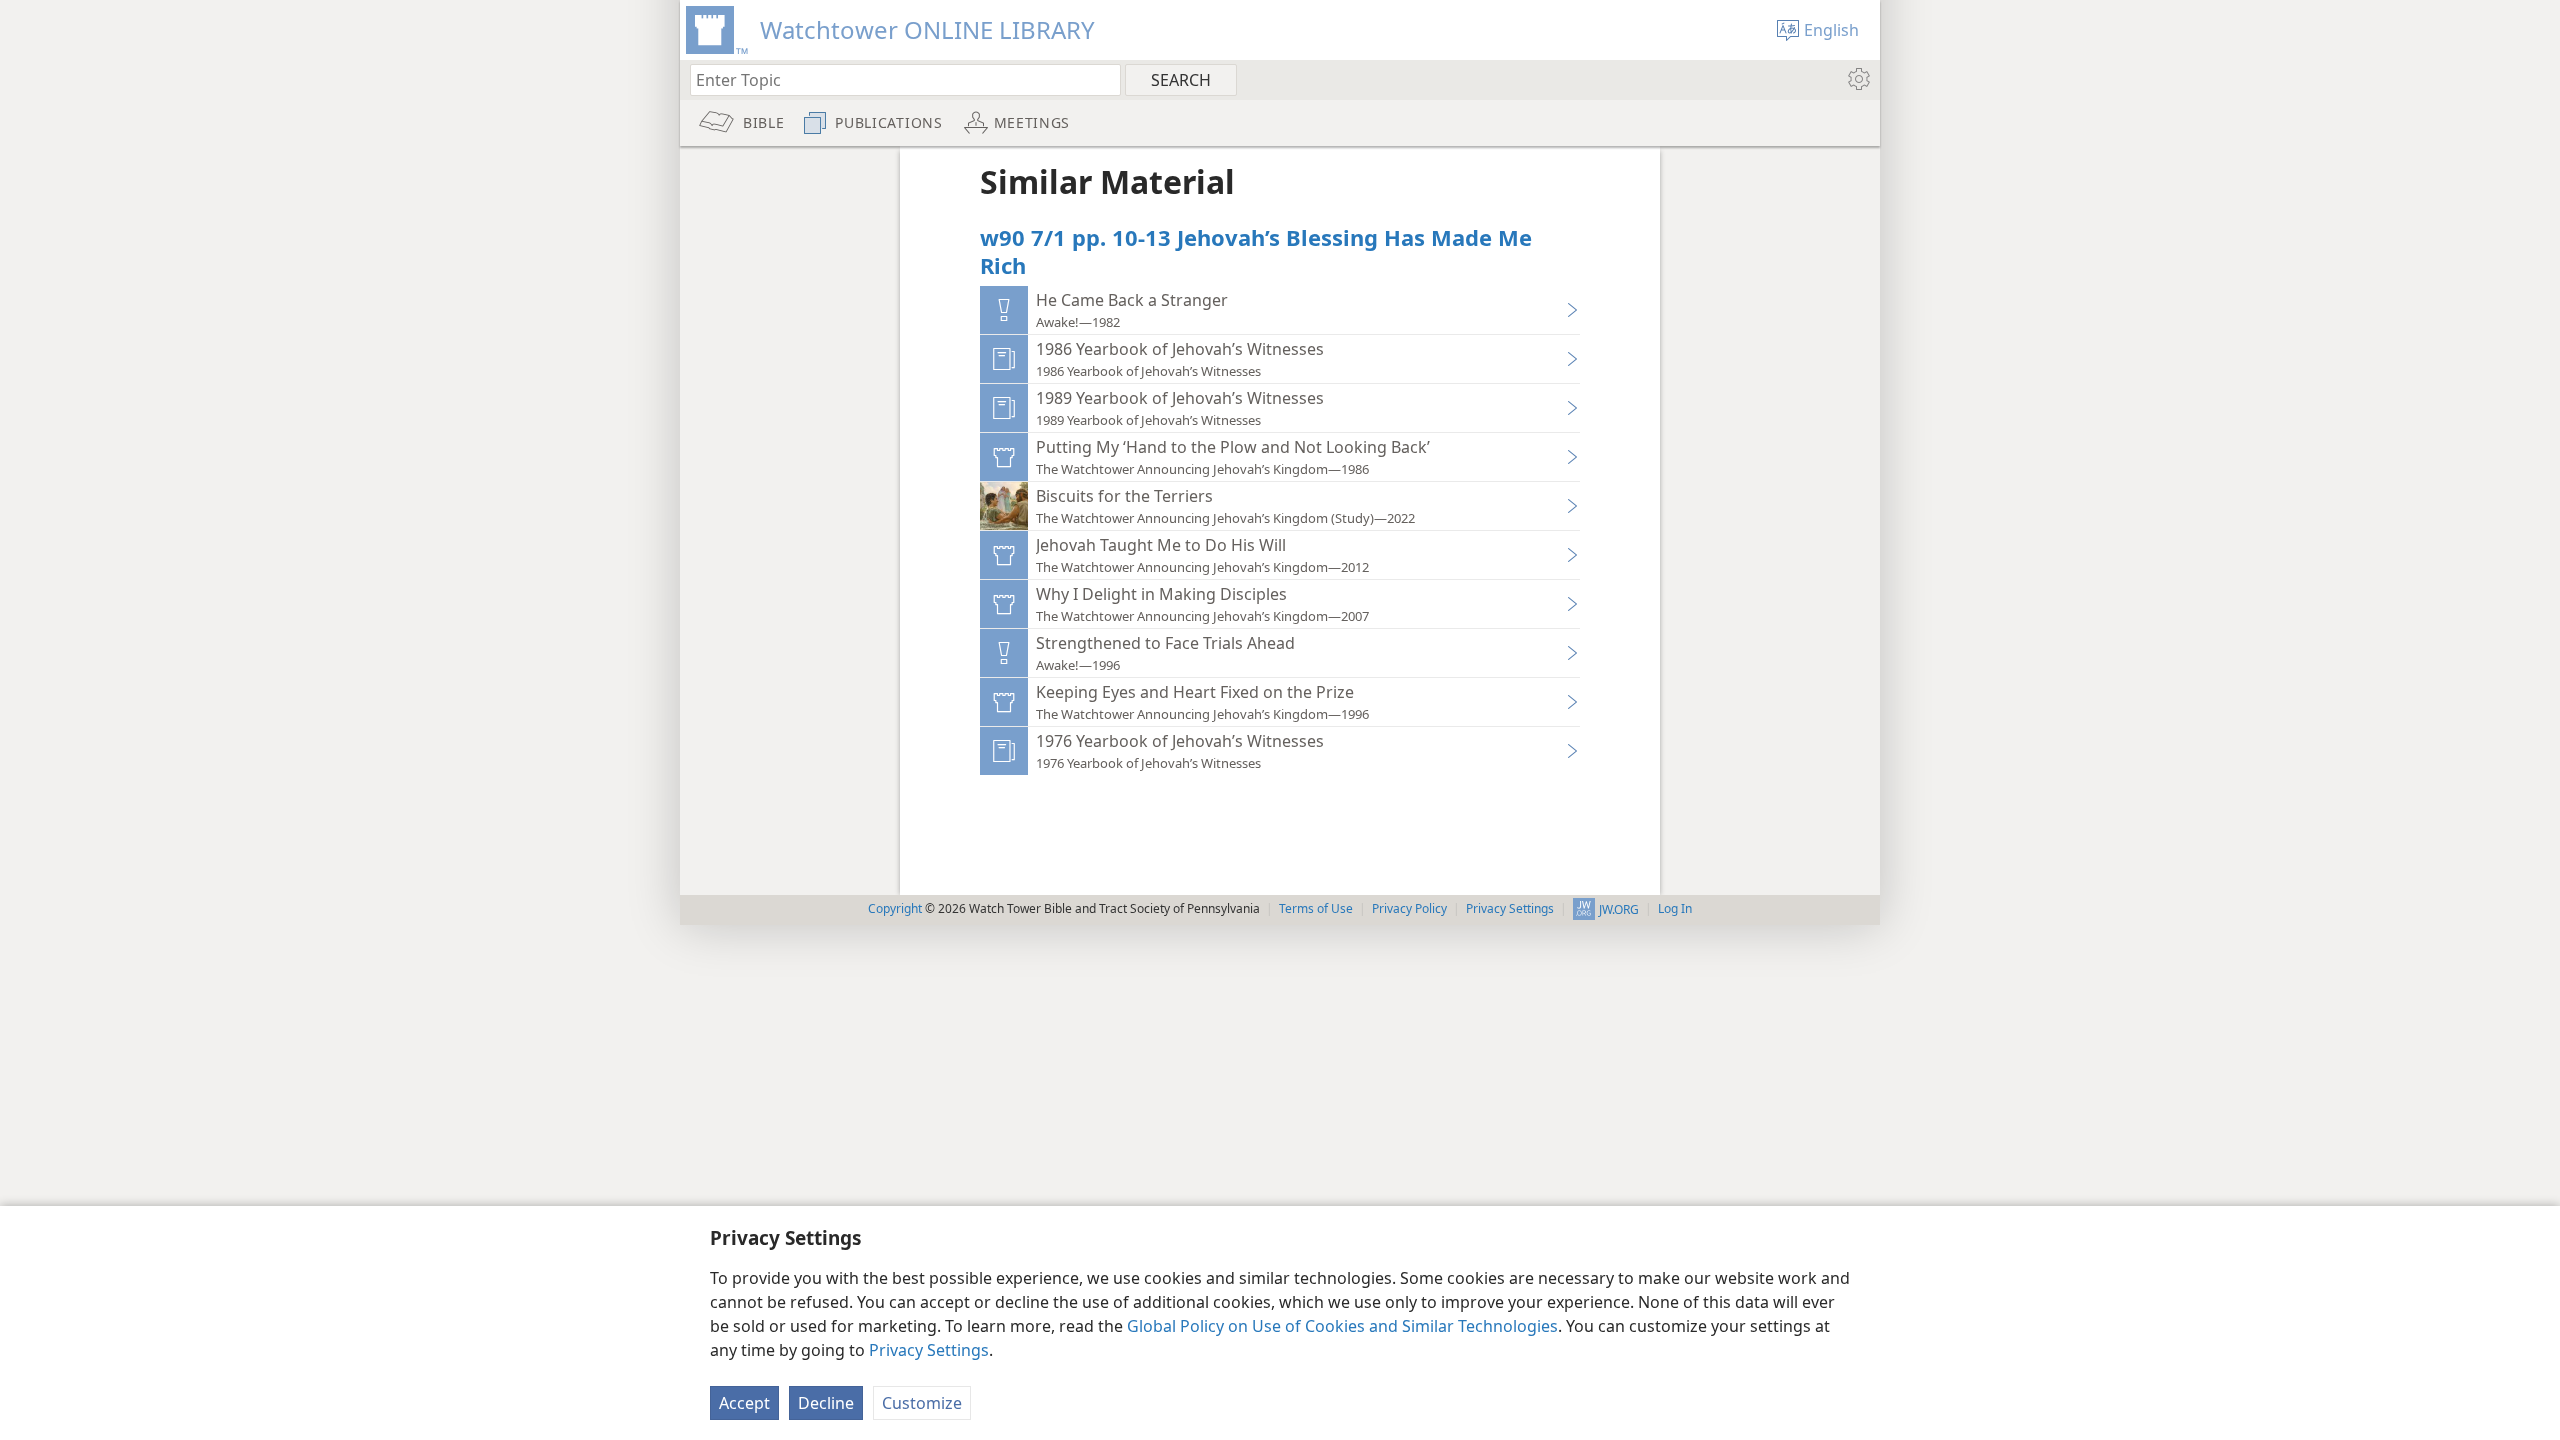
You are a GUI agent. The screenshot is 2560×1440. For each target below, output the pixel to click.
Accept (744, 1403)
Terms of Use (1316, 908)
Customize (922, 1403)
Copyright (895, 908)
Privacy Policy (1409, 908)
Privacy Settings (929, 1350)
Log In (1675, 908)
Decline (826, 1403)
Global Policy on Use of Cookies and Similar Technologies (1342, 1326)
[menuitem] (1857, 79)
